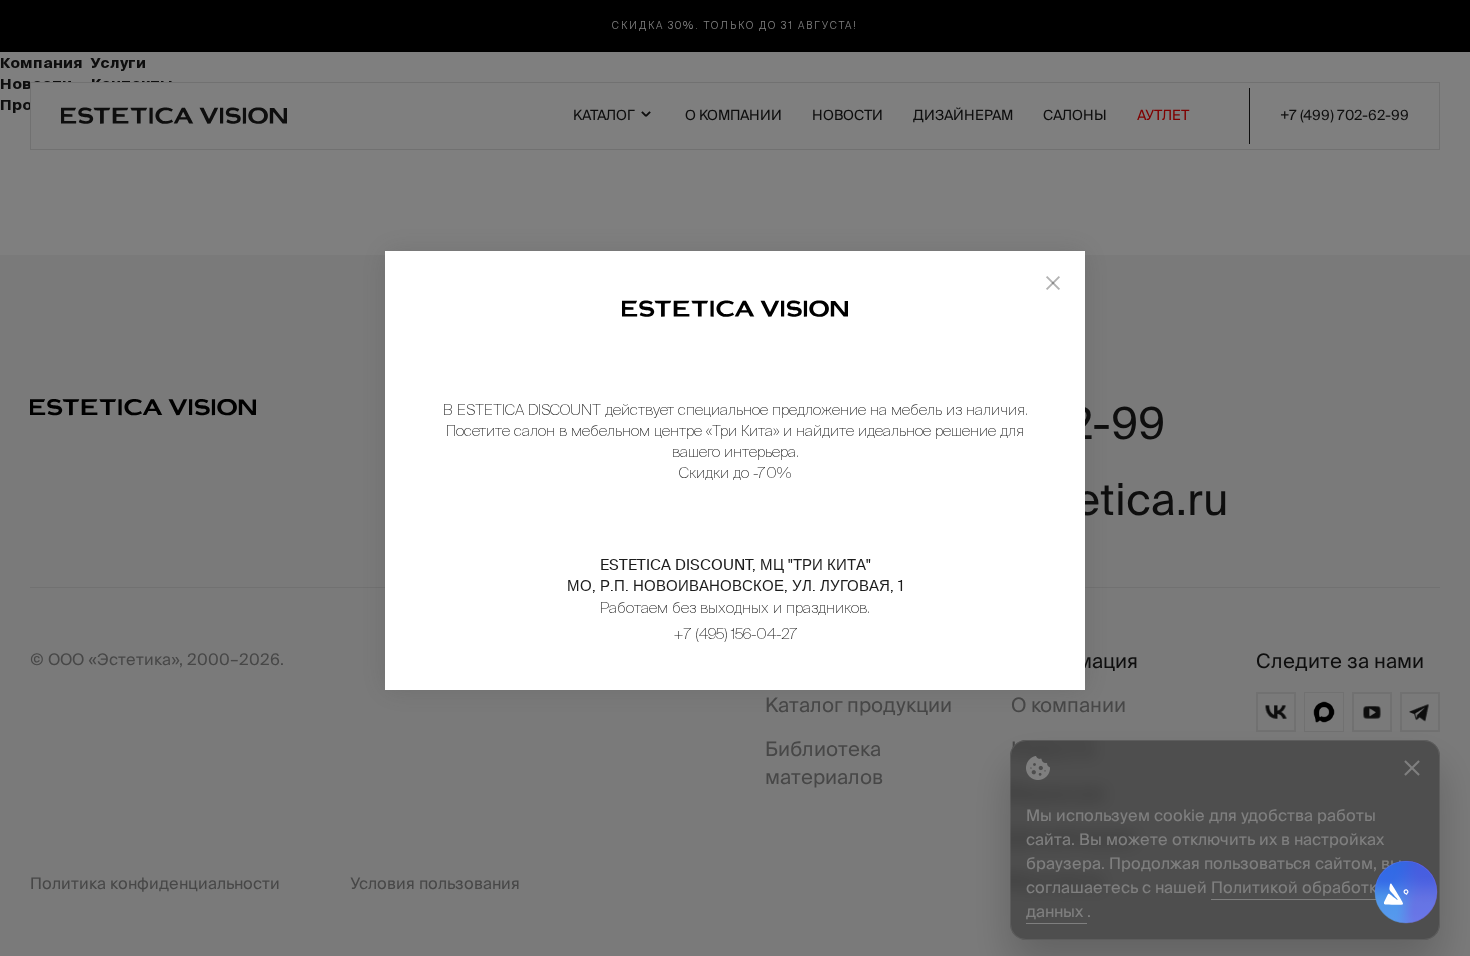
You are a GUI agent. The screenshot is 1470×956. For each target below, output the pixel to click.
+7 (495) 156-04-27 (735, 633)
